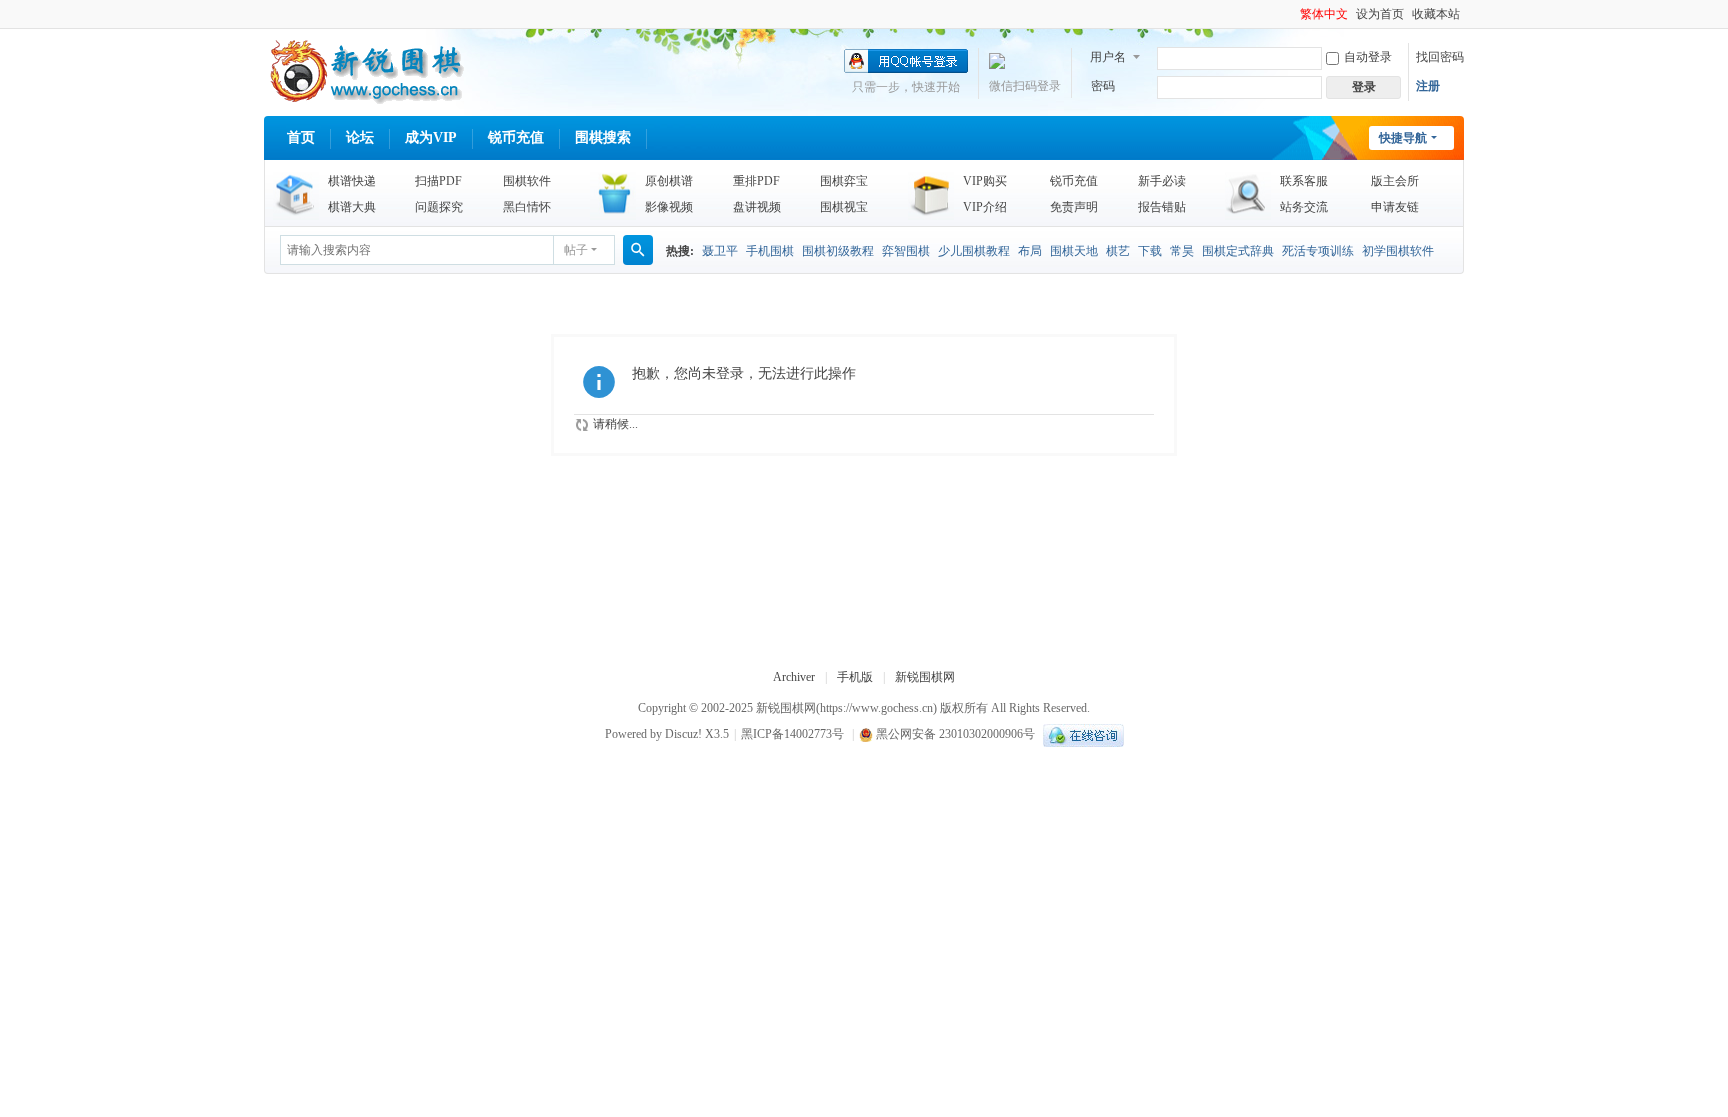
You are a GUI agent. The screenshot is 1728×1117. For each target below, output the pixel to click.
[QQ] (1081, 734)
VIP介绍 (985, 207)
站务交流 (1304, 207)
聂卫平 (720, 251)
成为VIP (431, 137)
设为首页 (1380, 14)
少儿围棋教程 (974, 251)
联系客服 (1304, 181)
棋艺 (1118, 251)
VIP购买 (985, 181)
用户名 (1108, 57)
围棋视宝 (844, 207)
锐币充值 (516, 137)
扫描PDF (438, 181)
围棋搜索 (603, 137)
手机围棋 (770, 251)
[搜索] (638, 250)
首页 (301, 137)
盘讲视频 (757, 207)
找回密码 (1440, 57)
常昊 (1182, 251)
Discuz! (683, 734)
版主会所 (1395, 181)
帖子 (576, 250)
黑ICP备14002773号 (792, 734)
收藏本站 (1436, 14)
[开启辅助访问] (1291, 14)
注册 (1428, 86)
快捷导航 (1403, 138)
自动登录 (1368, 57)
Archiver (794, 677)
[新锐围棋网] (364, 70)
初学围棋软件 (1398, 251)
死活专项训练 (1318, 251)
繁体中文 (1324, 14)
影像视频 (669, 207)
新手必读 (1162, 181)
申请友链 (1395, 207)
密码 (1103, 86)
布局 (1030, 251)
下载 (1150, 251)
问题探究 (439, 207)
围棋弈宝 (844, 181)
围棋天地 (1074, 251)
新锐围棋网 (925, 677)
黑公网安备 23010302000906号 (954, 734)
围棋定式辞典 (1238, 251)
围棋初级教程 (838, 251)
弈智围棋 (906, 251)
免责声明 (1074, 207)
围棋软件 (527, 181)
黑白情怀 (527, 207)
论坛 (360, 137)
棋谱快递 (352, 181)
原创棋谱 (669, 181)
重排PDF (756, 181)
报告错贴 (1162, 207)
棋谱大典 (352, 207)
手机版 (855, 677)
